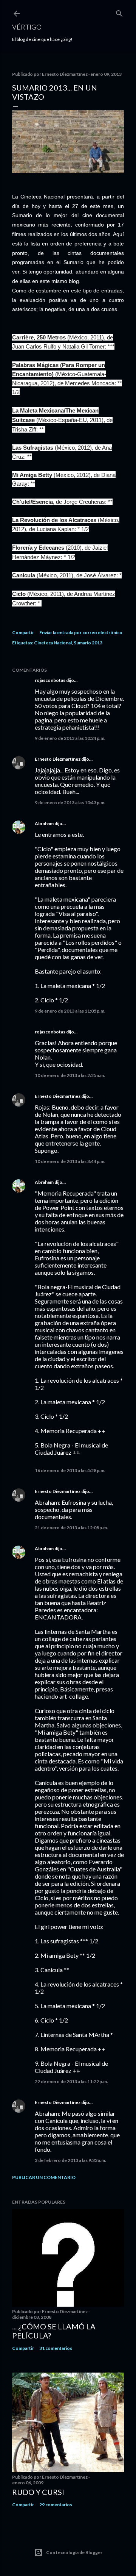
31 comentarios (56, 2348)
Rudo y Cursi (38, 2492)
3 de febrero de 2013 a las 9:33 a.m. (70, 2160)
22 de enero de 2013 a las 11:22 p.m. (71, 2081)
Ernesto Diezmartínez (58, 759)
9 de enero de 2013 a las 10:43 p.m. (70, 803)
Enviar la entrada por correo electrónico (81, 632)
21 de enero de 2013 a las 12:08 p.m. (71, 1528)
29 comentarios (56, 2505)
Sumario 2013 (88, 643)
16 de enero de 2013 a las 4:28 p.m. (70, 1470)
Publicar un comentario (44, 2177)
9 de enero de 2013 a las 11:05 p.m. (70, 1011)
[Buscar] (119, 12)
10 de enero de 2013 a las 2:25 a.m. (70, 1075)
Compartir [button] (23, 632)
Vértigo (27, 27)
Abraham (44, 823)
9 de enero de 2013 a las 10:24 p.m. (70, 738)
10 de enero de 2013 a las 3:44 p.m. (70, 1161)
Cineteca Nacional (53, 643)
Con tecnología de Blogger (74, 2552)
